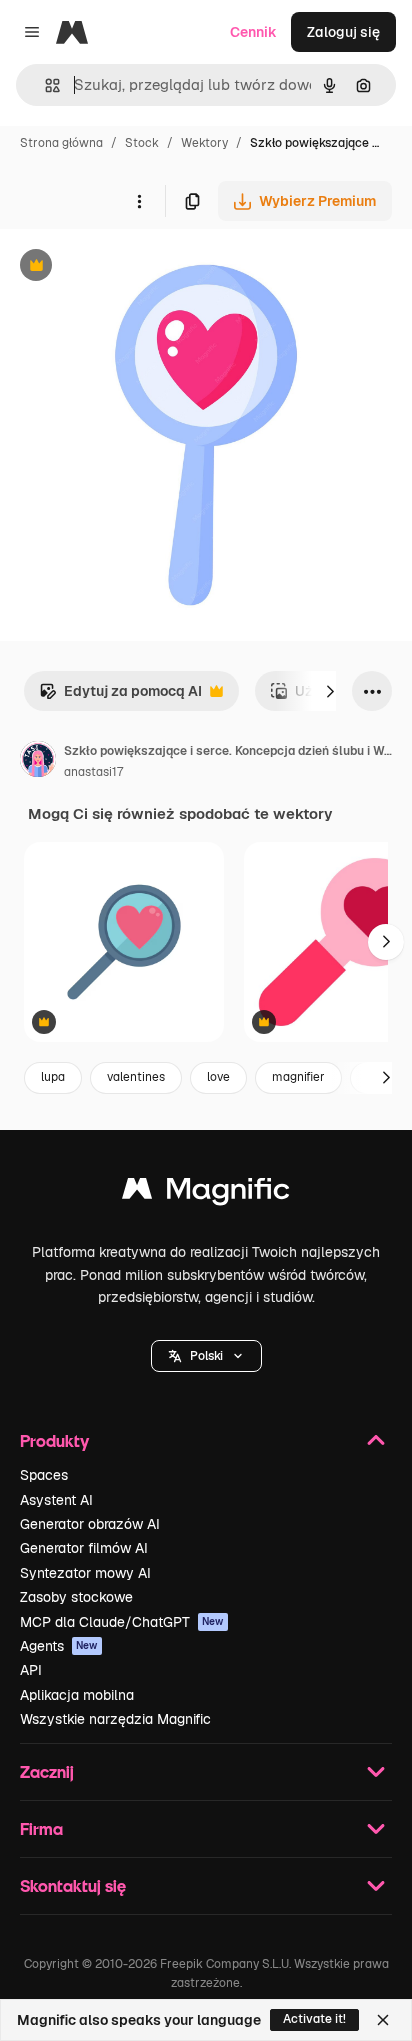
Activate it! (314, 2019)
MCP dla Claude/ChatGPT (122, 1622)
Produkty (54, 1440)
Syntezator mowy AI (85, 1573)
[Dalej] (330, 691)
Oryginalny (138, 267)
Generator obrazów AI (90, 1524)
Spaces (44, 1475)
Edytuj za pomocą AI (120, 696)
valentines (136, 1077)
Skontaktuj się (73, 1885)
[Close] (383, 2020)
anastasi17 (93, 772)
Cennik (253, 32)
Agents (59, 1646)
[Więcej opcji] (139, 201)
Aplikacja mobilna (77, 1695)
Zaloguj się (343, 32)
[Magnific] (206, 1193)
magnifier (298, 1077)
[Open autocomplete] (44, 85)
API (31, 1670)
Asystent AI (56, 1500)
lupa (53, 1077)
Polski (206, 1356)
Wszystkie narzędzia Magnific (115, 1719)
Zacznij (47, 1771)
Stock (142, 143)
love (218, 1077)
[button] (206, 1356)
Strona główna (61, 143)
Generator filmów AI (84, 1548)
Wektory (204, 143)
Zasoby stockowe (76, 1597)
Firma (41, 1828)
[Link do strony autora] (38, 762)
